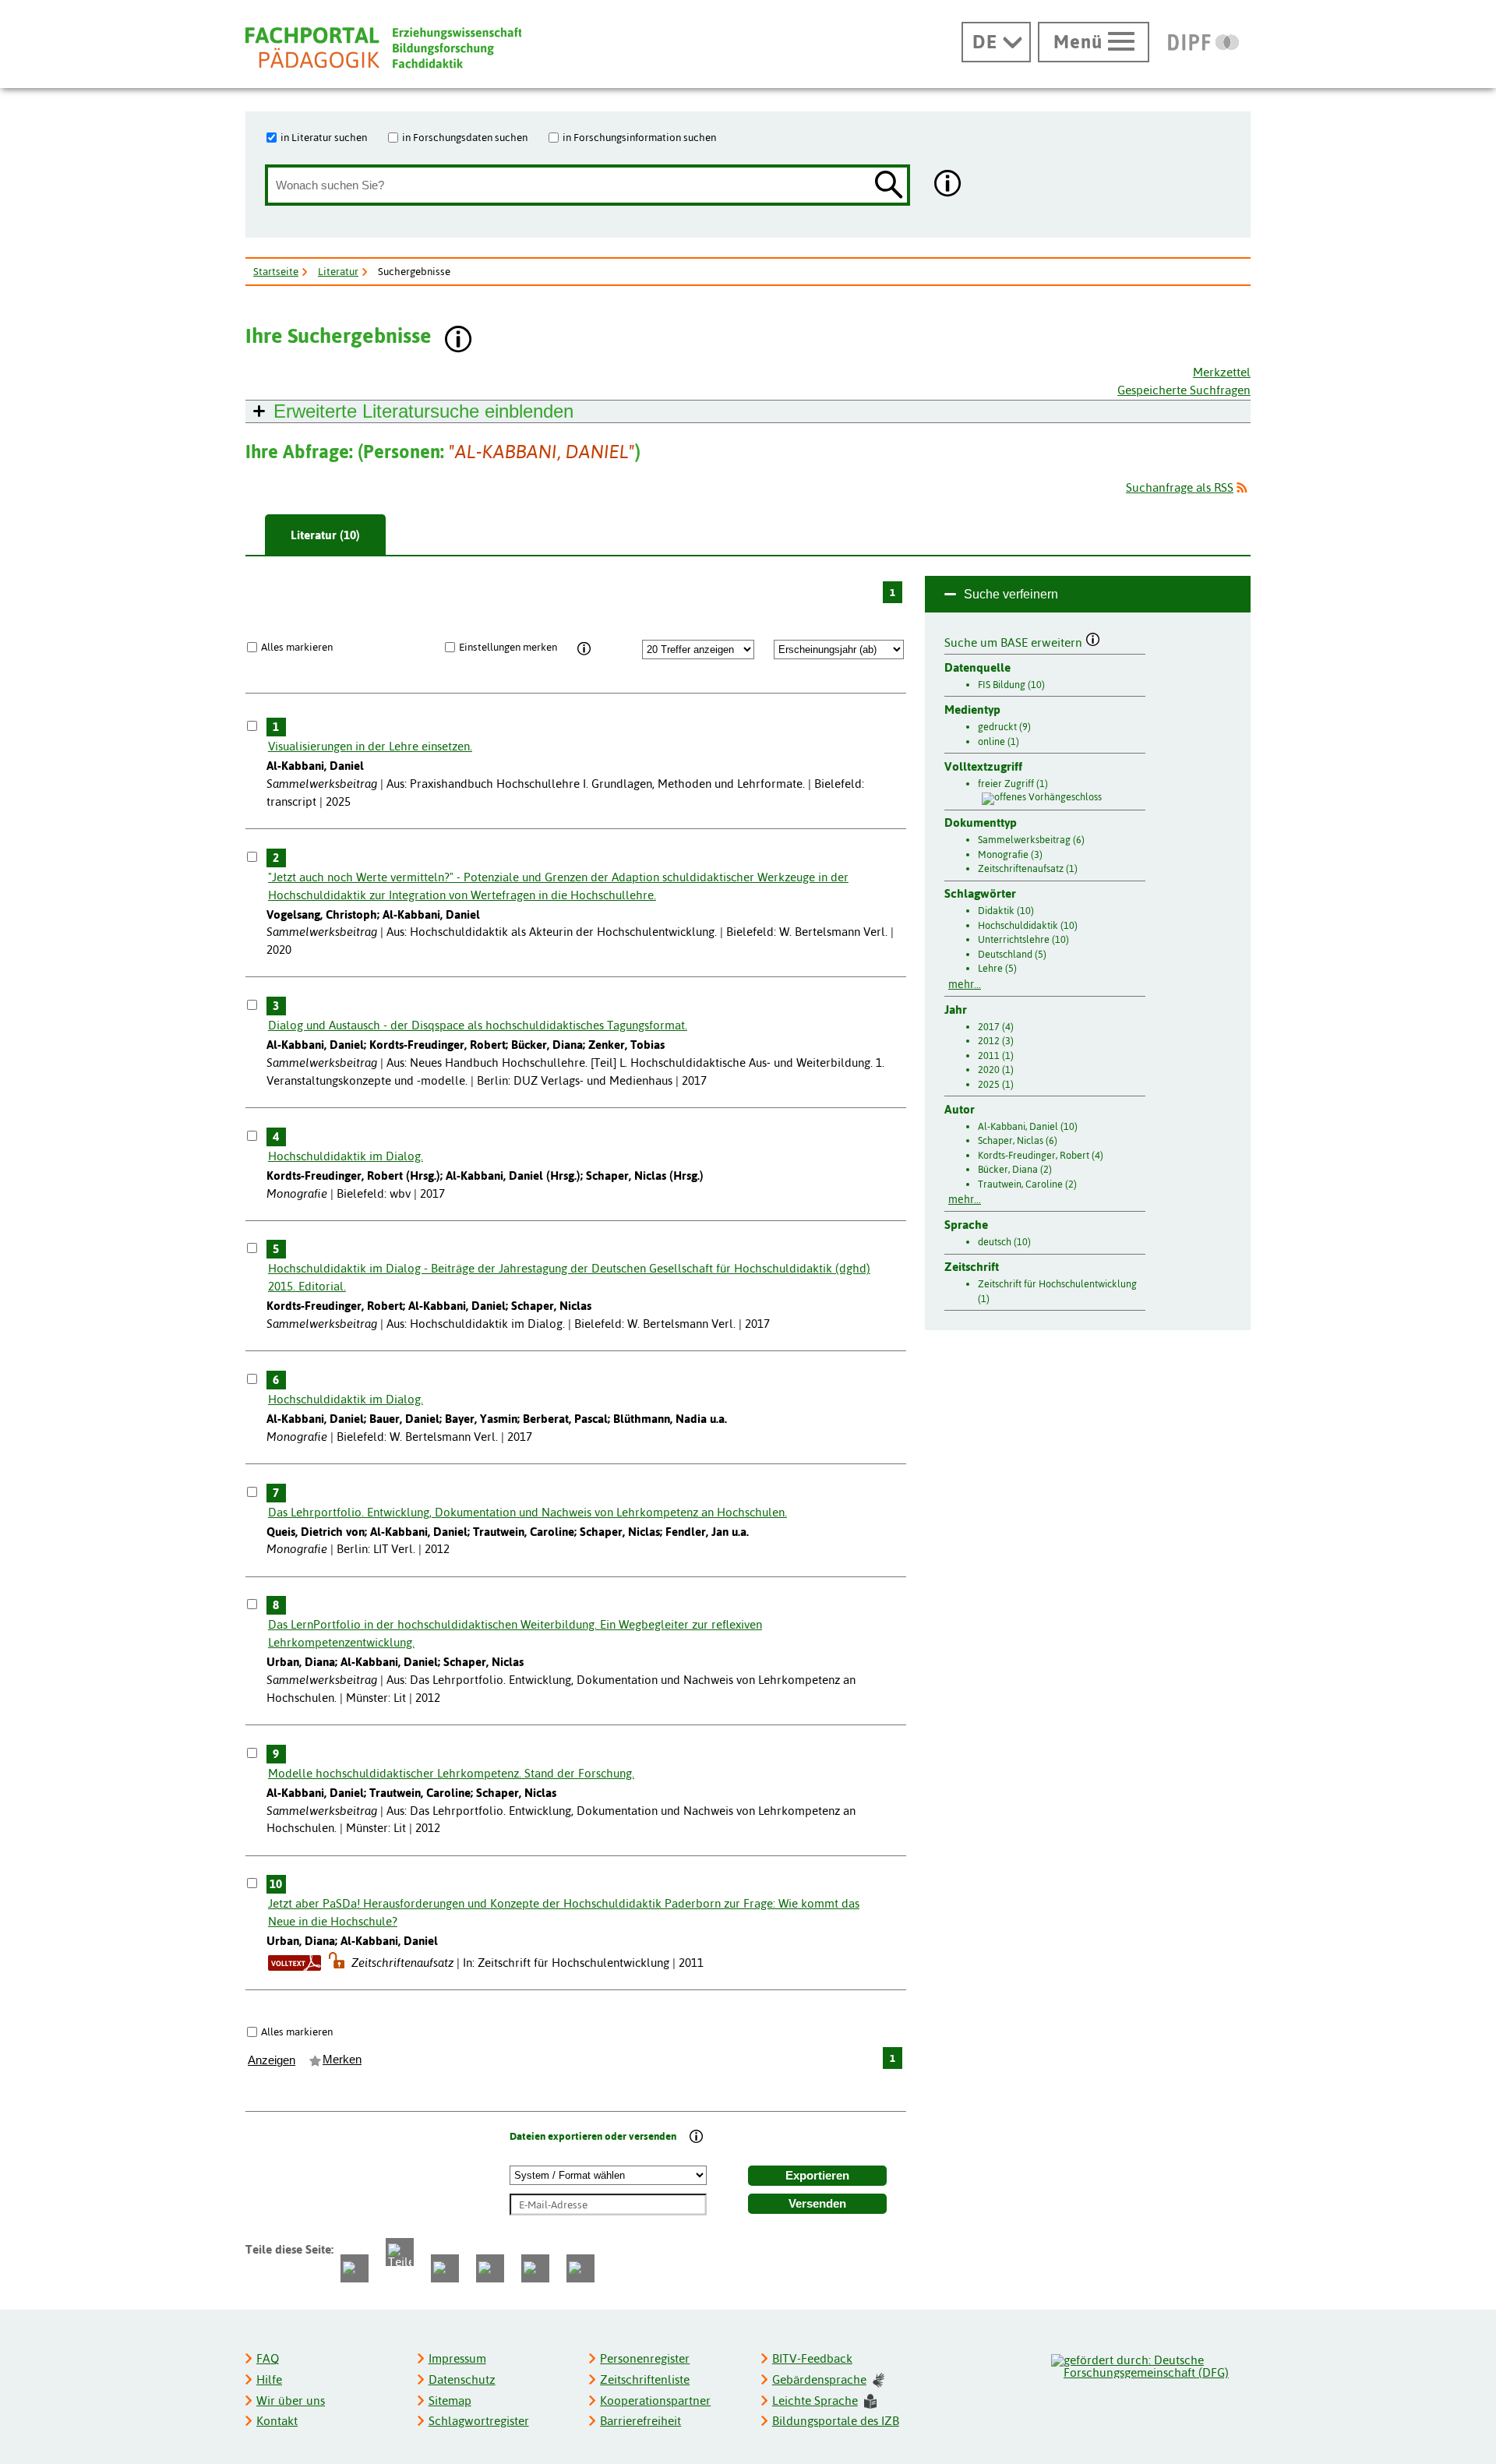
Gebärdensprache (819, 2379)
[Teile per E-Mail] (535, 2268)
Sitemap (450, 2400)
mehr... (965, 984)
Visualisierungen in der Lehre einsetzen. (370, 746)
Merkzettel (1222, 372)
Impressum (457, 2358)
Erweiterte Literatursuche (423, 411)
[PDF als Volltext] (295, 1963)
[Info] (584, 649)
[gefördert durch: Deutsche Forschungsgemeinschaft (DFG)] (1150, 2364)
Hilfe (269, 2379)
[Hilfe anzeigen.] (948, 185)
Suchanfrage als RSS (1180, 487)
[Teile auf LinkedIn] (490, 2268)
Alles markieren (297, 647)
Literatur (338, 271)
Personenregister (645, 2358)
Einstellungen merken (508, 647)
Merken (342, 2060)
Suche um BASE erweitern (1015, 641)
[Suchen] (889, 186)
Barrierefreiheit (640, 2421)
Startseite (276, 271)
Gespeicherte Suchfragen (1184, 390)
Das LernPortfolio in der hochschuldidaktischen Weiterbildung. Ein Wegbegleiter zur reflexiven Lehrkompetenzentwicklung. (515, 1633)
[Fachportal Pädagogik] (383, 48)
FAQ (268, 2358)
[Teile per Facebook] (355, 2268)
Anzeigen (272, 2060)
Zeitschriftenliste (645, 2379)
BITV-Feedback (812, 2358)
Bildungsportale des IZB (836, 2421)
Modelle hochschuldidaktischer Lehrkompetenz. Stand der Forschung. (451, 1773)
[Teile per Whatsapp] (445, 2268)
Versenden (817, 2204)
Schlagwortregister (479, 2421)
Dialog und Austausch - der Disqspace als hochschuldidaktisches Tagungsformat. (478, 1025)
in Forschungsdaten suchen (465, 137)
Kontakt (277, 2421)
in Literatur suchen (324, 137)
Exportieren (817, 2176)
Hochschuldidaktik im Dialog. (346, 1156)
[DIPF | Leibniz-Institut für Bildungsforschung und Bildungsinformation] (1203, 42)
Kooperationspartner (655, 2400)
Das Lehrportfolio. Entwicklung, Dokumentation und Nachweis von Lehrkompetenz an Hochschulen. (527, 1512)
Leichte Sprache (815, 2400)
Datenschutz (462, 2379)
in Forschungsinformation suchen (639, 137)
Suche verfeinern (1011, 594)
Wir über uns (291, 2400)
